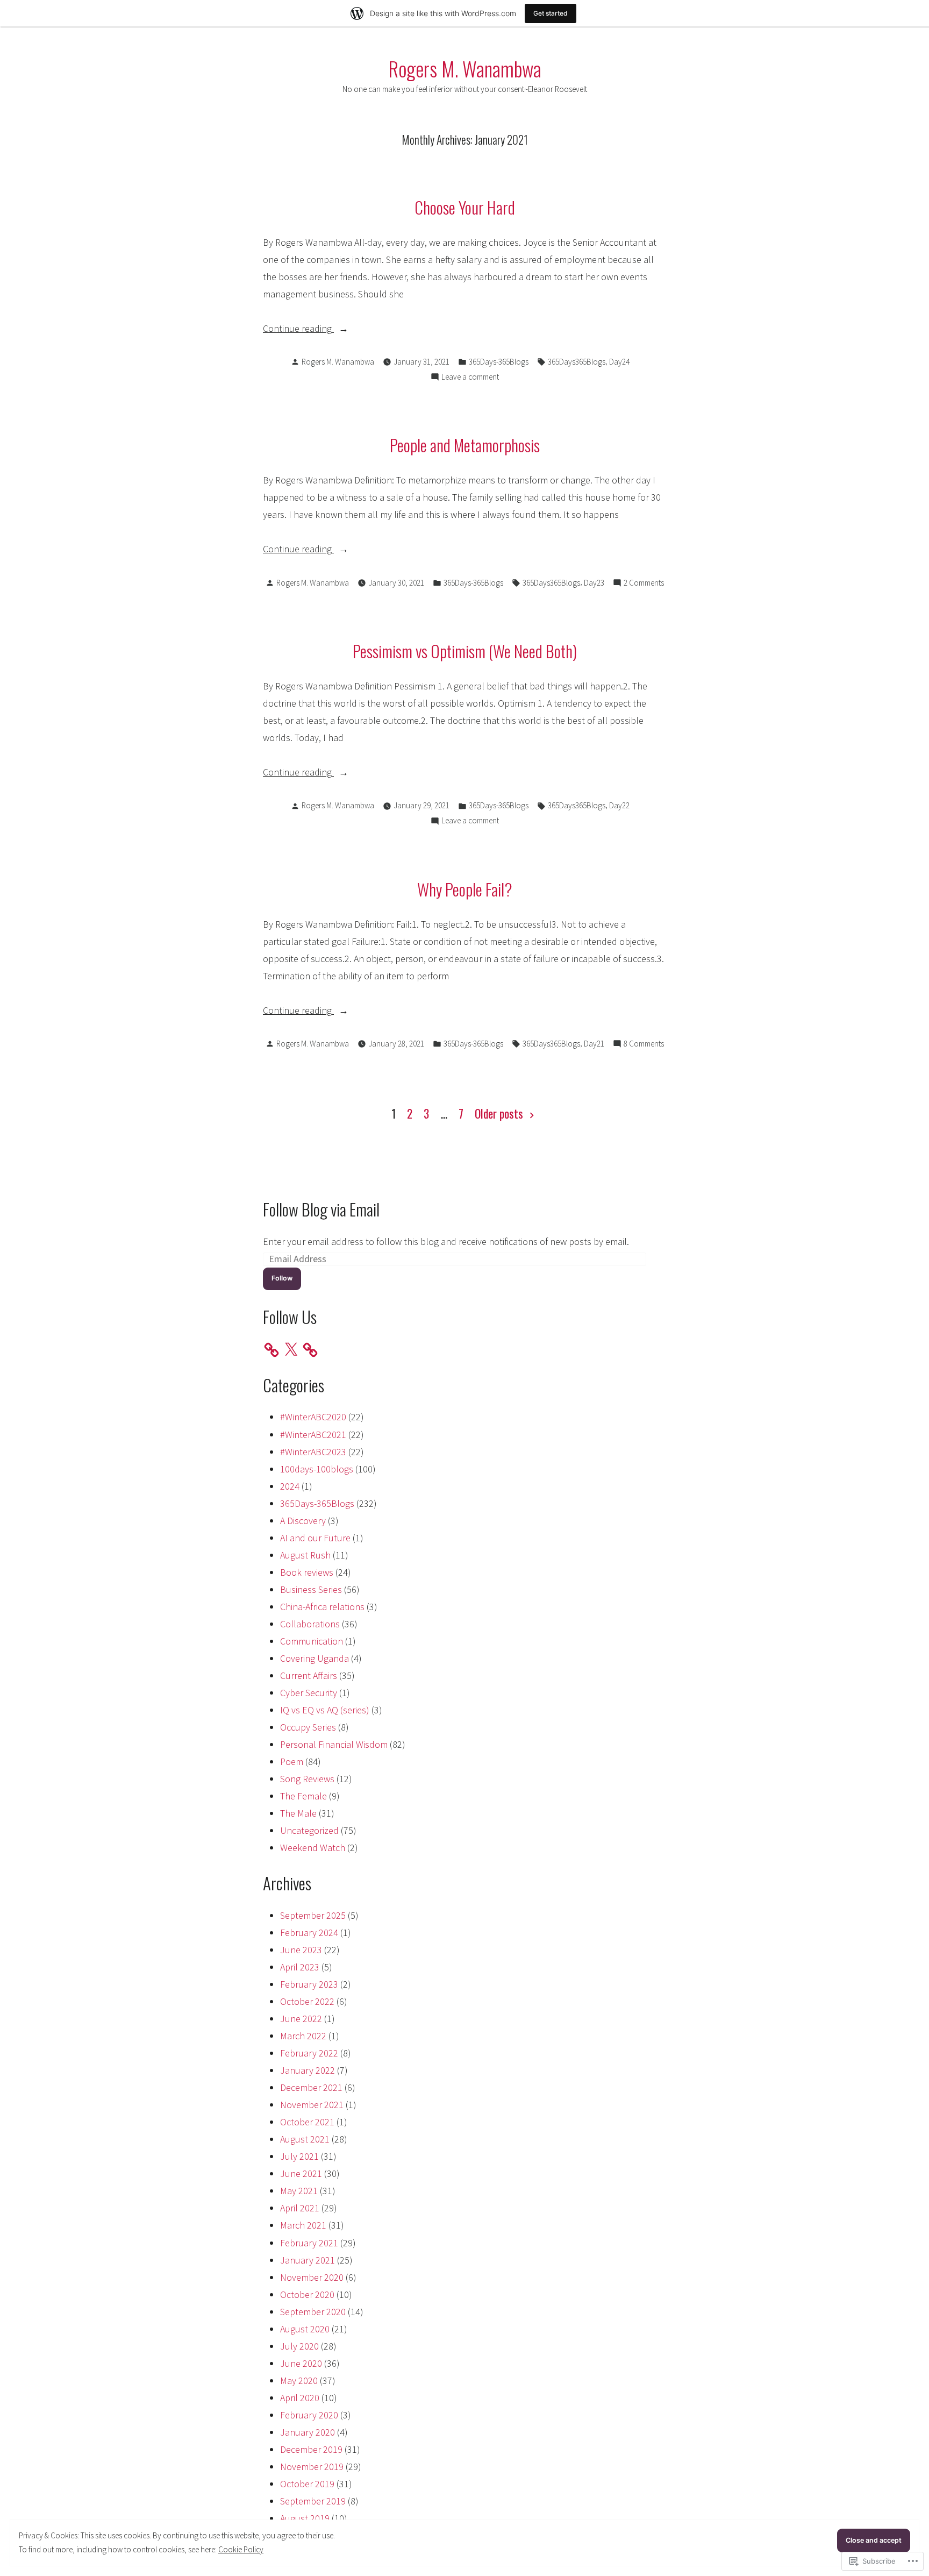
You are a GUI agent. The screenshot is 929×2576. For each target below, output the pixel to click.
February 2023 (309, 1984)
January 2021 (308, 2260)
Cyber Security (309, 1693)
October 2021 (307, 2122)
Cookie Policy (241, 2549)
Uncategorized (309, 1830)
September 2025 (313, 1915)
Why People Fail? (465, 889)
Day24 (619, 362)
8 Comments (644, 1045)
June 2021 (301, 2173)
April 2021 (300, 2208)
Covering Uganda (315, 1658)
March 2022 (303, 2036)
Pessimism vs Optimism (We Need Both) (465, 651)
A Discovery (303, 1521)
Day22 (619, 805)
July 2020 (299, 2346)
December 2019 (311, 2449)
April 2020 (300, 2398)
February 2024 (309, 1933)
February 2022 (309, 2053)
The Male (298, 1813)
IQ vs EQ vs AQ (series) (325, 1710)
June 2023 (301, 1950)
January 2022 (308, 2070)
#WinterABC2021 (313, 1435)
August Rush (305, 1555)
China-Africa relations (322, 1607)
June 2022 (301, 2019)
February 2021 (309, 2243)
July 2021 (299, 2156)
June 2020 (301, 2363)
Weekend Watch (313, 1848)
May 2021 (299, 2191)
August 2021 (305, 2139)
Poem (292, 1762)
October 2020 (307, 2294)
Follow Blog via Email (321, 1209)
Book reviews (307, 1572)
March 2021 (303, 2225)
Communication (312, 1641)
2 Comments (644, 584)
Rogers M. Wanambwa (465, 68)
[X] (291, 1350)
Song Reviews (307, 1779)
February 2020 (309, 2415)
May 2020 (299, 2381)
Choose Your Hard (465, 207)
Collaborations (310, 1624)
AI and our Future (315, 1538)
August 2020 (305, 2329)
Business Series (311, 1589)
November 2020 (312, 2277)
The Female (303, 1796)
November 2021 (312, 2105)
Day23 (594, 583)
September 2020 (313, 2312)
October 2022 (307, 2001)
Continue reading (298, 329)
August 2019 (305, 2518)
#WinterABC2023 (313, 1452)
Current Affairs (309, 1675)
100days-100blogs (317, 1469)
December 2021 (311, 2087)
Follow (282, 1278)
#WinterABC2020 (313, 1417)
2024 (290, 1486)
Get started (551, 13)
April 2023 (300, 1967)
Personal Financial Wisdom (334, 1744)
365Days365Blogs (577, 362)
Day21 (594, 1044)
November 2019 (312, 2467)
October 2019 (307, 2484)
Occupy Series (308, 1727)
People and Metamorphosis (465, 445)
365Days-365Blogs (499, 362)
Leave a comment (470, 378)
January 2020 (308, 2432)
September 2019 (313, 2501)
